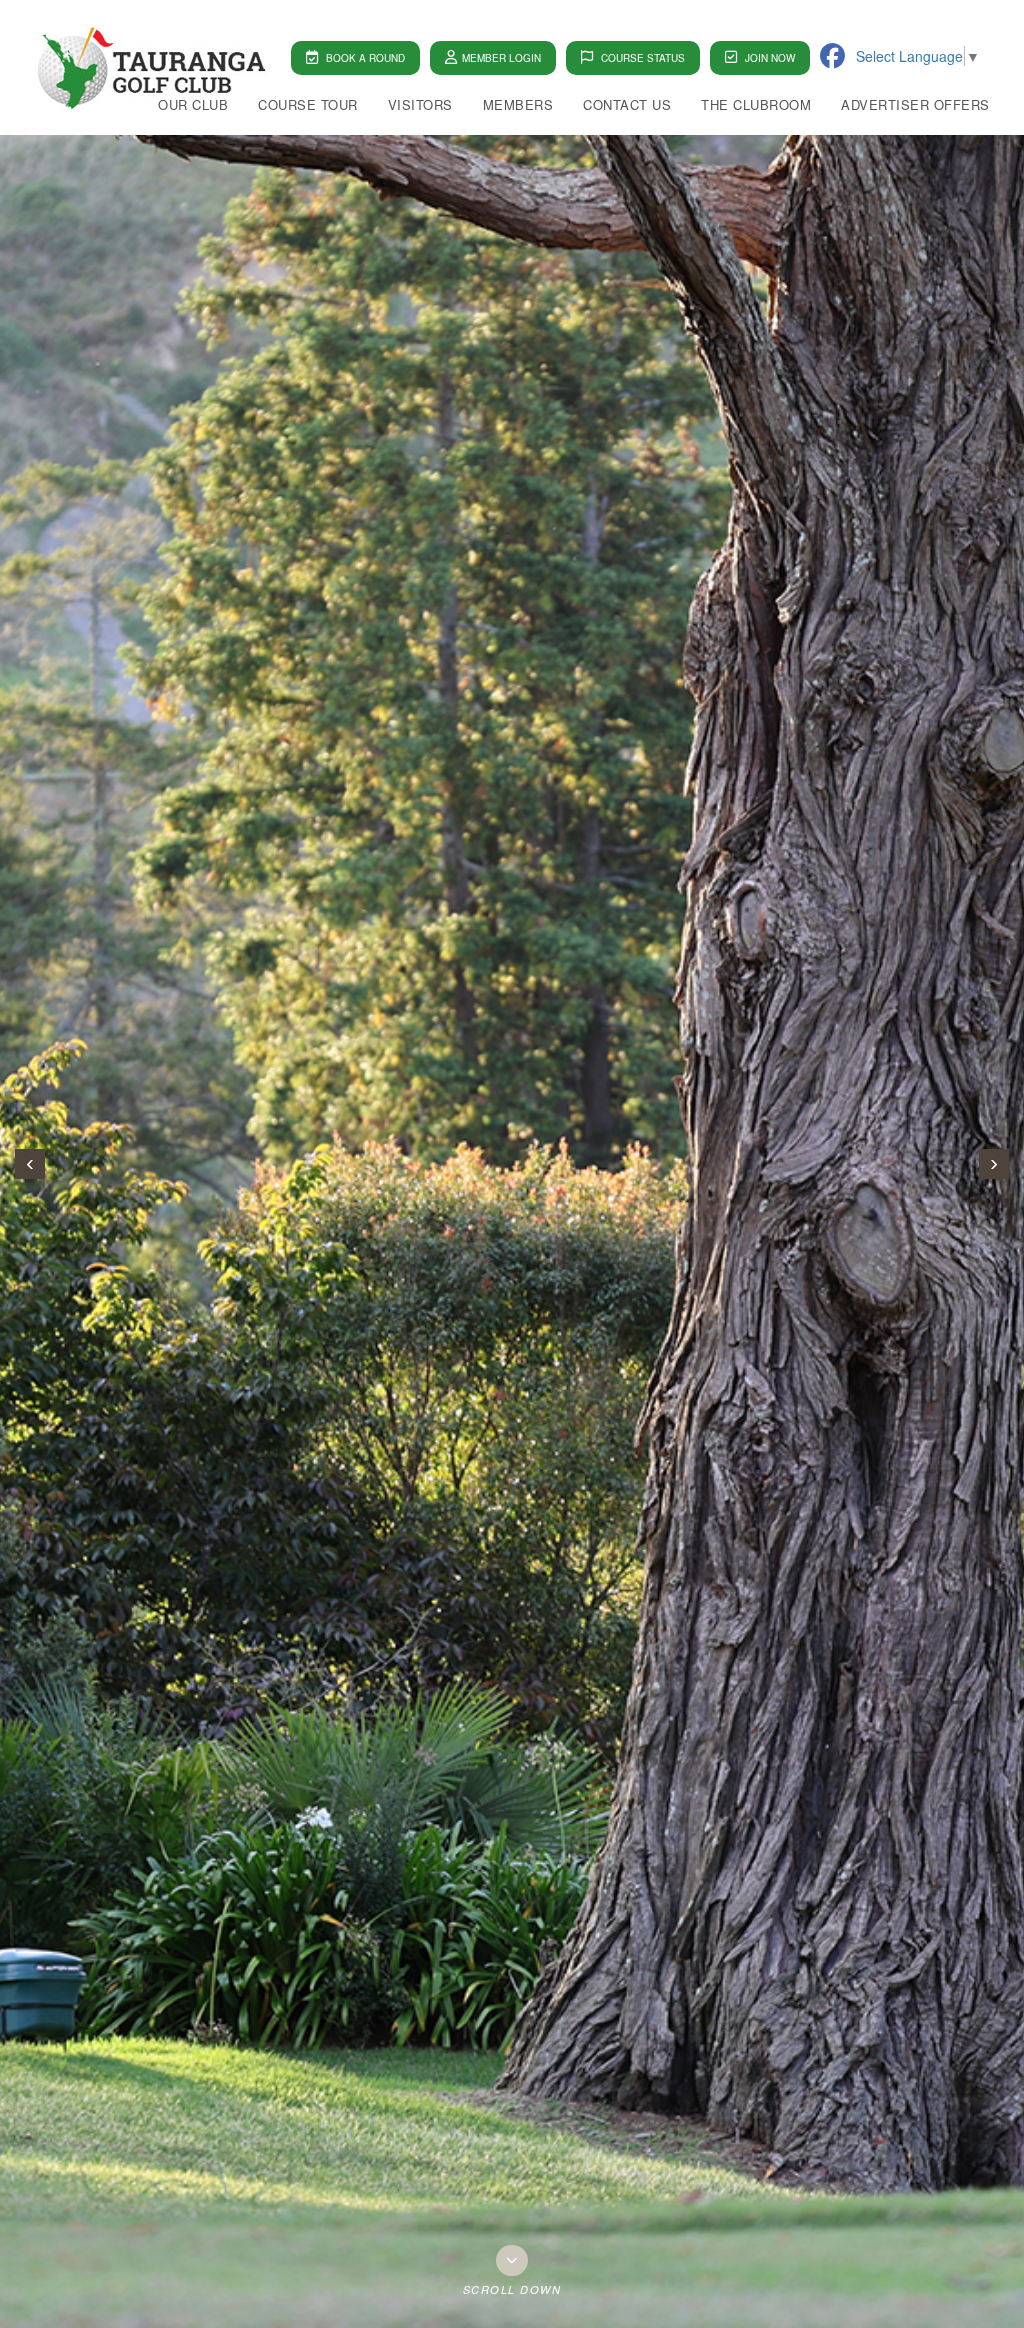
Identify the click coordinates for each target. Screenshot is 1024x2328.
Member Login (501, 58)
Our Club (193, 104)
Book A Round (364, 58)
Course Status (641, 58)
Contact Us (627, 104)
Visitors (420, 104)
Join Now (768, 58)
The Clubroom (756, 104)
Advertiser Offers (915, 104)
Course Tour (308, 104)
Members (518, 104)
